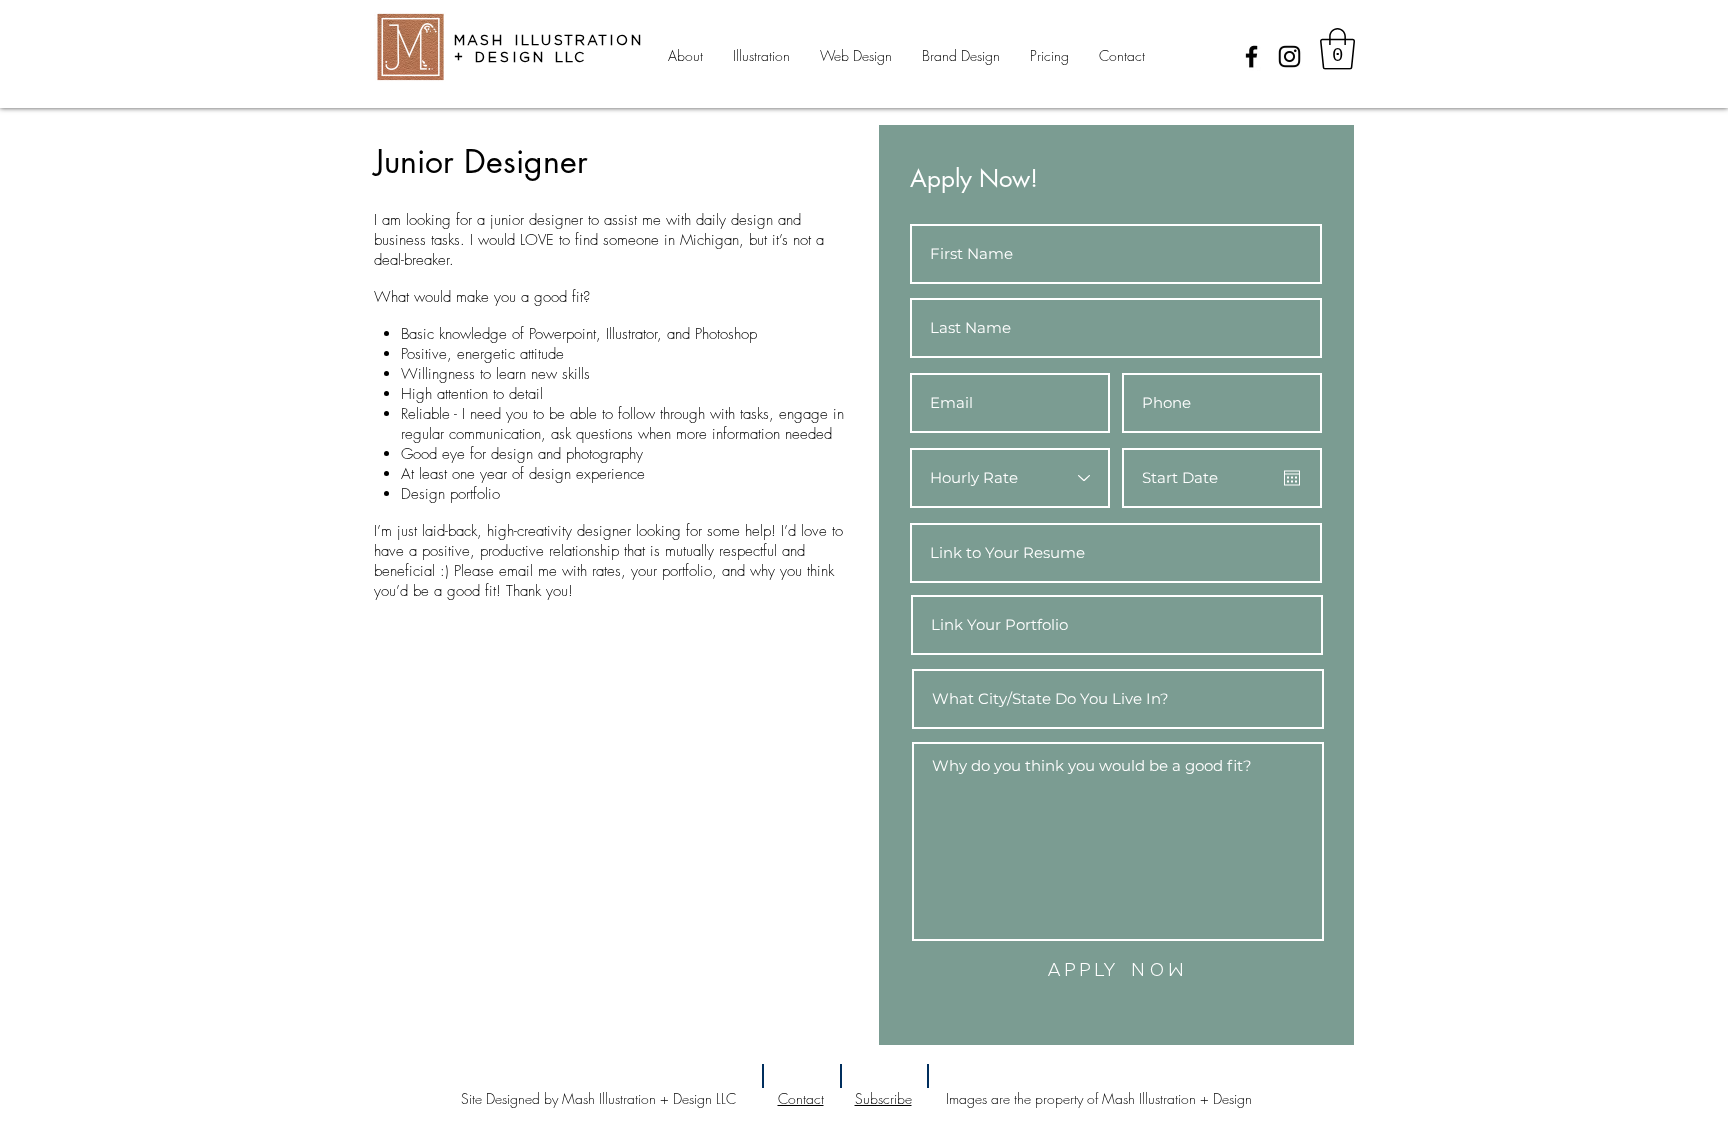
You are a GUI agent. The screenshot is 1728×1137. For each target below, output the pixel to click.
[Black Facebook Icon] (1251, 56)
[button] (1337, 49)
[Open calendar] (1292, 478)
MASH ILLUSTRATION (549, 40)
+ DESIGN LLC (521, 57)
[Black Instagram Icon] (1289, 56)
